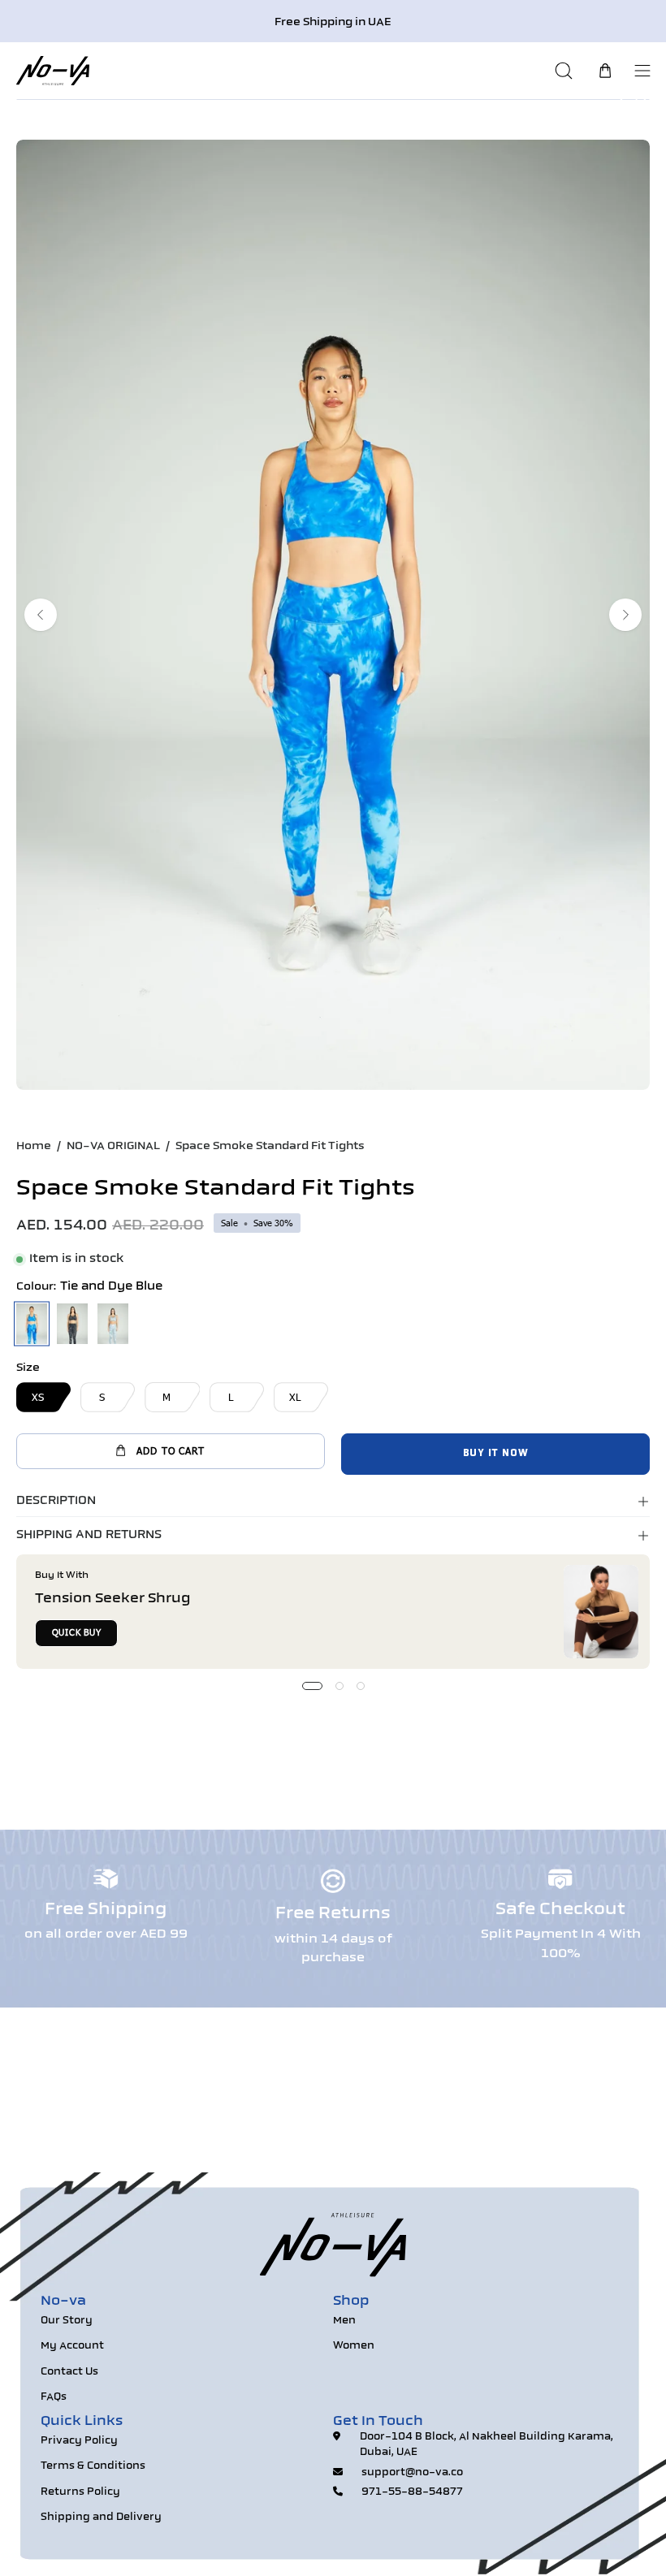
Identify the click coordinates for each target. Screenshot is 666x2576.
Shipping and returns (89, 1535)
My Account (72, 2346)
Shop (351, 2302)
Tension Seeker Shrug (113, 1599)
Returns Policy (80, 2492)
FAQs (54, 2397)
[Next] (625, 615)
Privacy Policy (79, 2441)
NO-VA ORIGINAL (113, 1146)
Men (344, 2321)
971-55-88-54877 (412, 2492)
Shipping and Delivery (101, 2518)
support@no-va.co (412, 2473)
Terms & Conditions (93, 2466)
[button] (566, 70)
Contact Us (69, 2372)
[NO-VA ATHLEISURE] (53, 70)
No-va (63, 2302)
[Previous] (41, 615)
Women (354, 2346)
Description (56, 1501)
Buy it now (496, 1454)
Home (34, 1146)
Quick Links (82, 2422)
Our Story (67, 2321)
